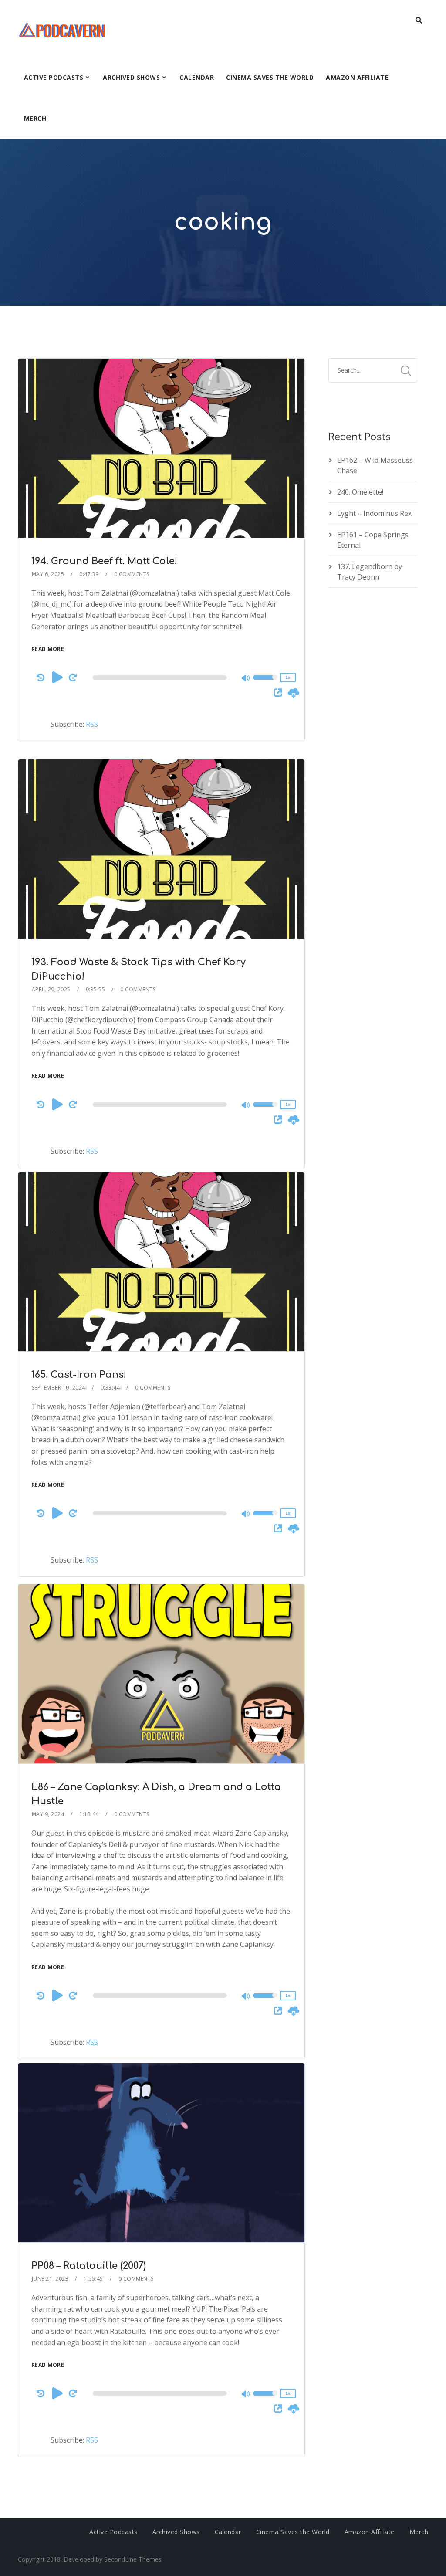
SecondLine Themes (133, 2559)
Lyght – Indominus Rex (374, 513)
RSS (92, 724)
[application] (161, 678)
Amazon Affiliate (357, 77)
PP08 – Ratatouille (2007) (89, 2266)
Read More (48, 649)
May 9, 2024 (48, 1814)
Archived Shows (131, 77)
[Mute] (246, 679)
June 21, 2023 (50, 2279)
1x (288, 677)
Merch (35, 118)
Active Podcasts (54, 77)
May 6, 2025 (48, 574)
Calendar (197, 77)
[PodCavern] (63, 29)
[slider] (265, 683)
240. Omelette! (360, 492)
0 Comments (132, 574)
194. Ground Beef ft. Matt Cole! (104, 561)
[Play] (57, 677)
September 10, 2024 (59, 1388)
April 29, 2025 (51, 989)
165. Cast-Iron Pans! (79, 1375)
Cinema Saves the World (270, 77)
